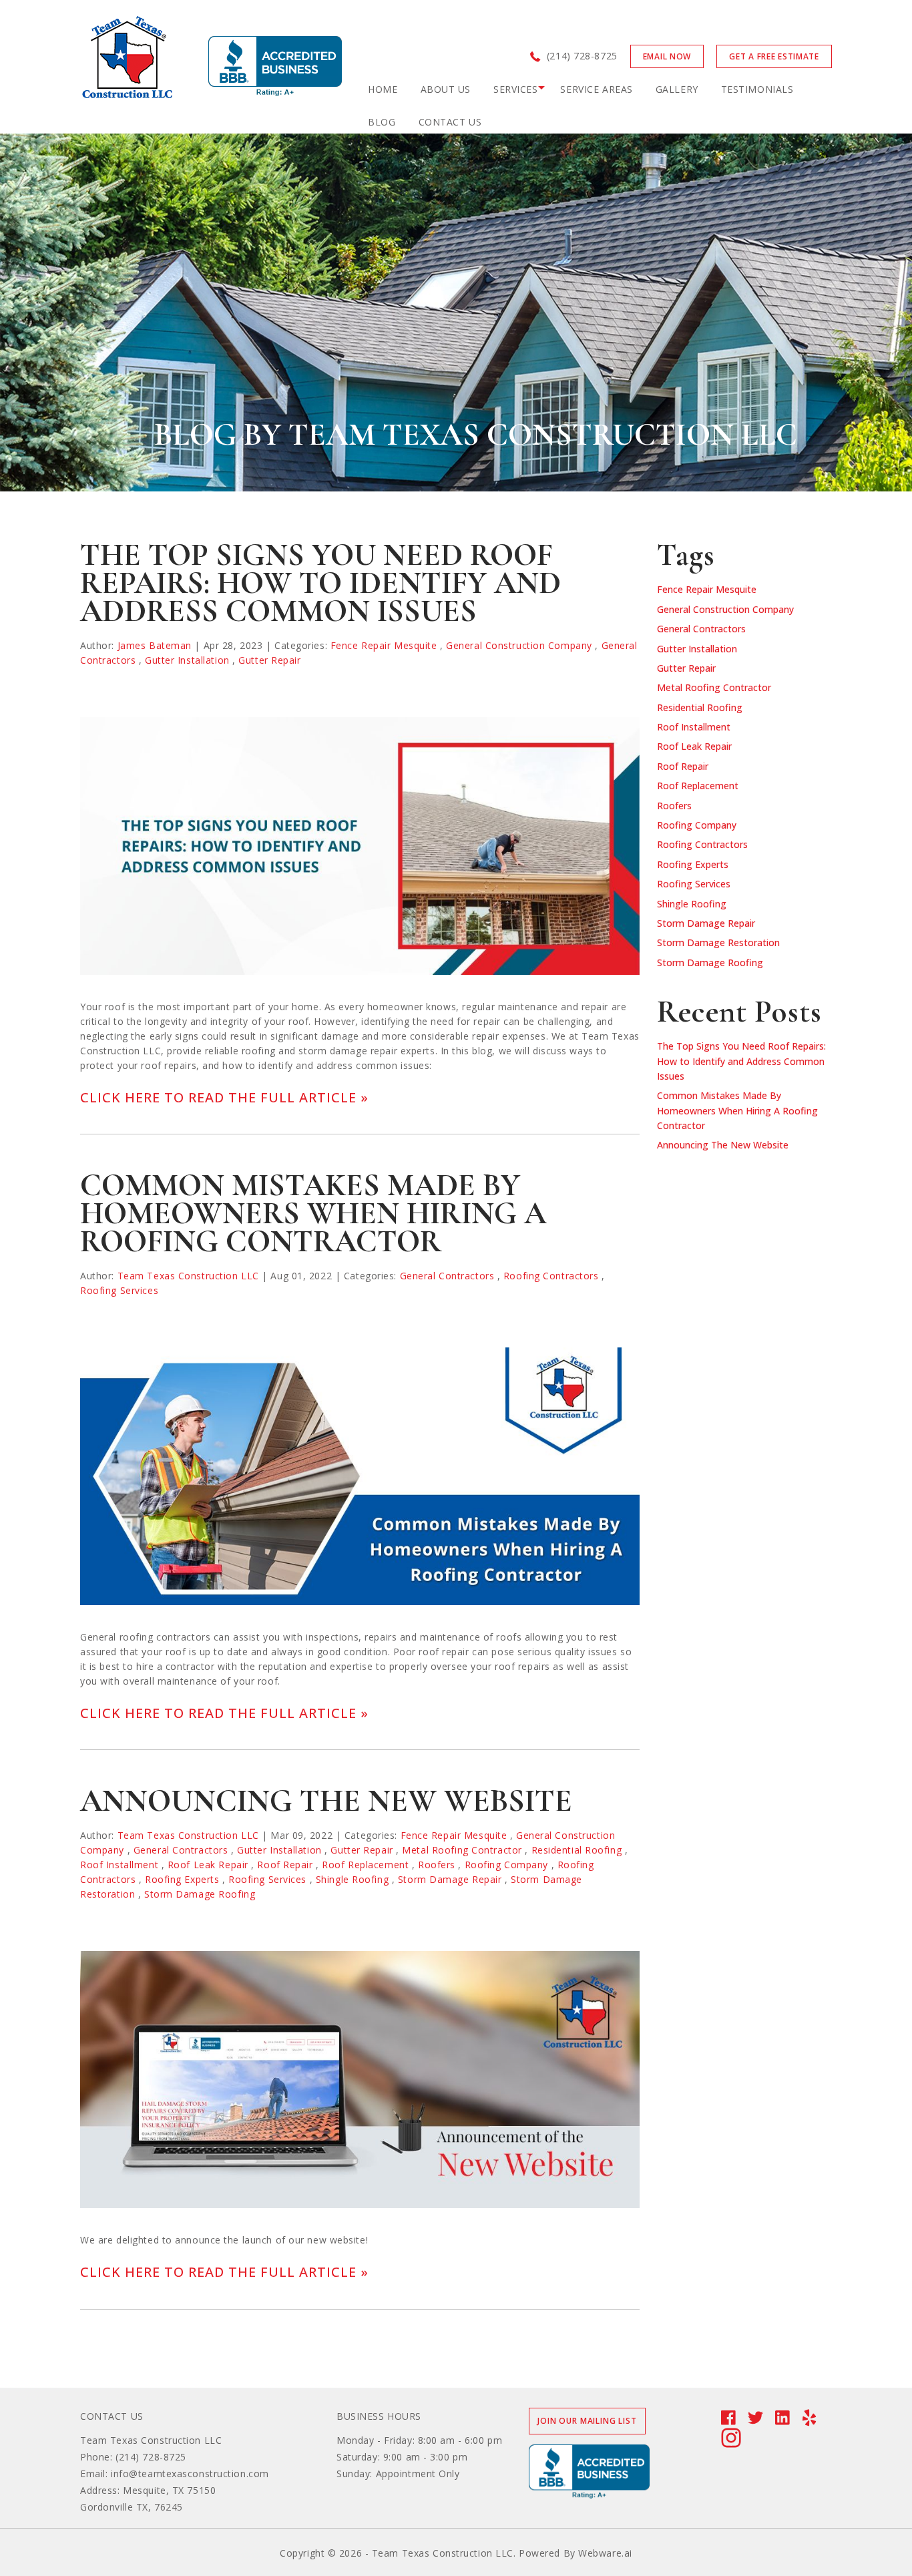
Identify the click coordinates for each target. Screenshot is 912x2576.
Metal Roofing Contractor (462, 1850)
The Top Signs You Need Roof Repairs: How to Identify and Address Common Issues (320, 583)
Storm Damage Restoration (718, 942)
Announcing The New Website (326, 1801)
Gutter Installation (187, 660)
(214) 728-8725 (582, 56)
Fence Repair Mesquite (384, 645)
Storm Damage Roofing (200, 1894)
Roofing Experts (182, 1879)
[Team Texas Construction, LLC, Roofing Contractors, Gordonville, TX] (275, 66)
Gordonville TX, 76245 (132, 2507)
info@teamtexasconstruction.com (190, 2474)
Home (383, 89)
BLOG (382, 122)
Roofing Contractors (551, 1276)
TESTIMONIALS (757, 89)
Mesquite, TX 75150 (169, 2490)
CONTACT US (450, 122)
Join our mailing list (587, 2421)
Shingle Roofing (352, 1879)
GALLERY (677, 89)
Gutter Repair (269, 660)
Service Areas (596, 89)
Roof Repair (285, 1865)
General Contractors (447, 1276)
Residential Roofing (577, 1850)
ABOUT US (446, 89)
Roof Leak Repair (208, 1865)
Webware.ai (605, 2553)
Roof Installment (119, 1865)
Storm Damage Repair (450, 1879)
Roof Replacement (365, 1865)
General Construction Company (519, 645)
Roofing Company (506, 1865)
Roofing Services (119, 1290)
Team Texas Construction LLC (151, 2440)
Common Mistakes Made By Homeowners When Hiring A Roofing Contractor (313, 1213)
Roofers (437, 1865)
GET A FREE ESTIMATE (774, 56)
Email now (667, 56)
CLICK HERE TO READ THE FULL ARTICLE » (224, 1097)
